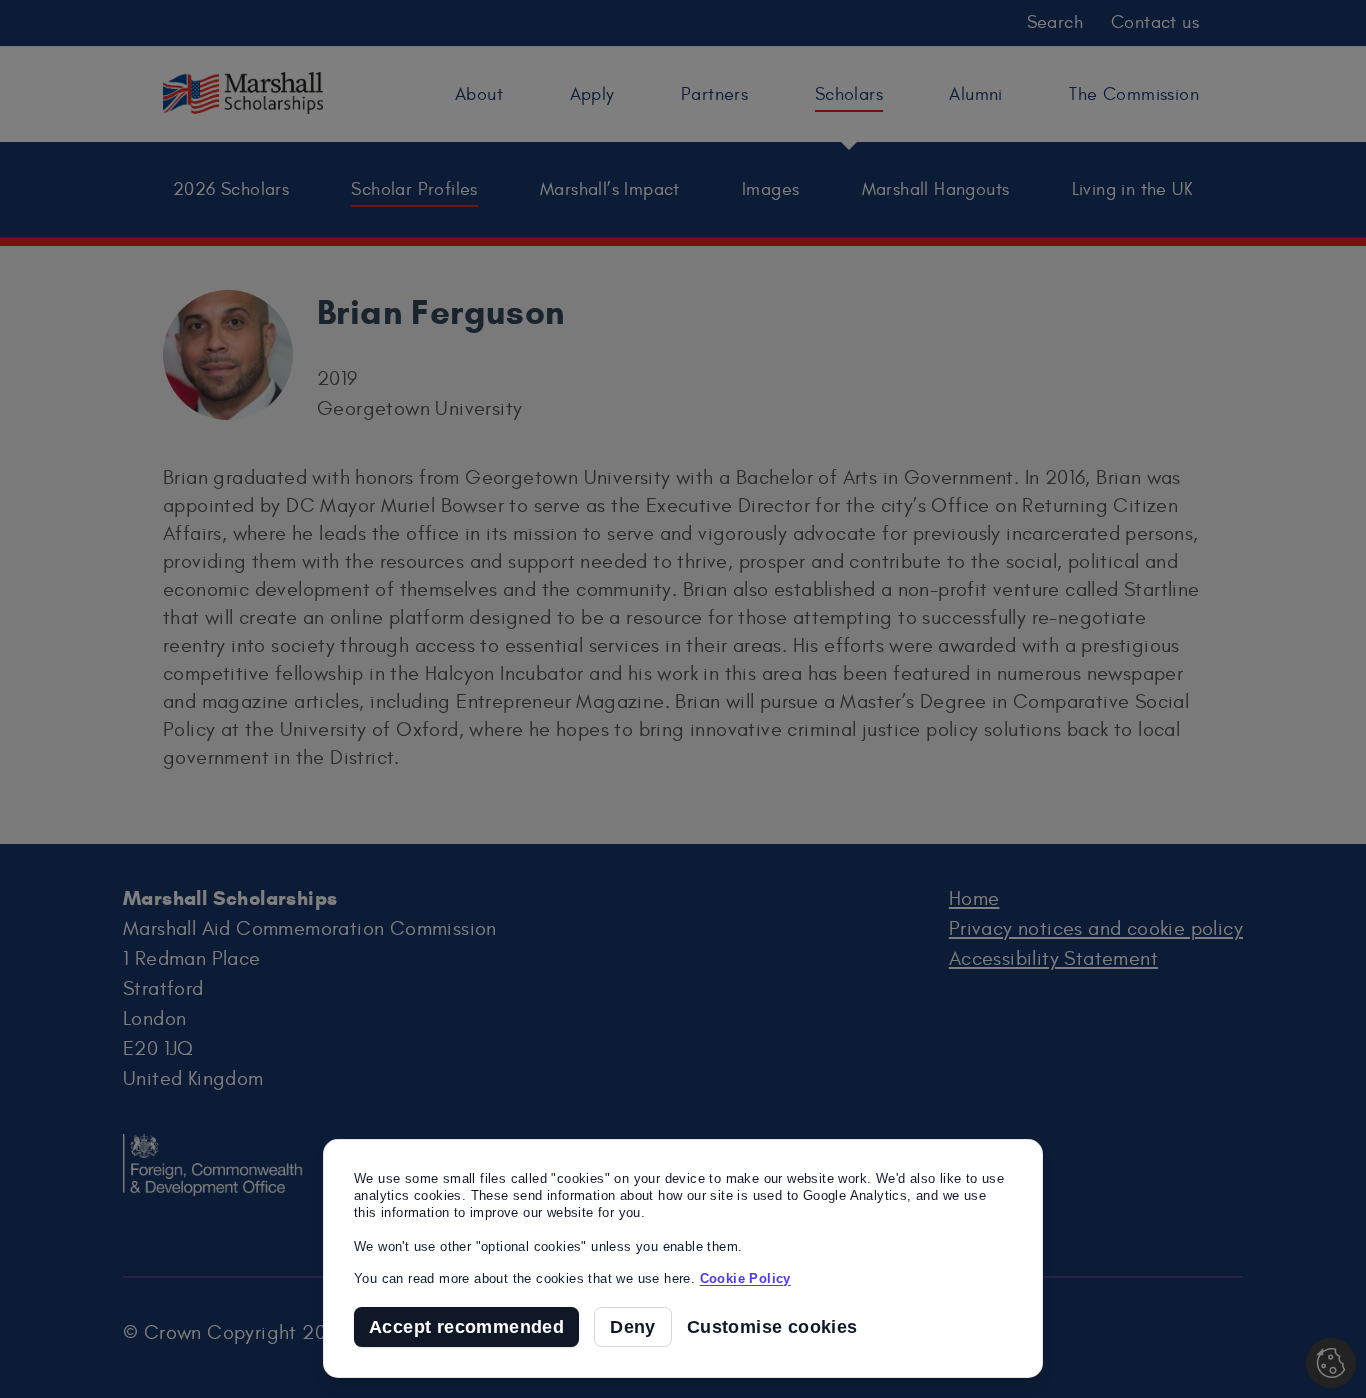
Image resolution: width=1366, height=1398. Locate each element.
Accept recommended (466, 1327)
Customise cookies (772, 1327)
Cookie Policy (745, 1278)
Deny (633, 1327)
